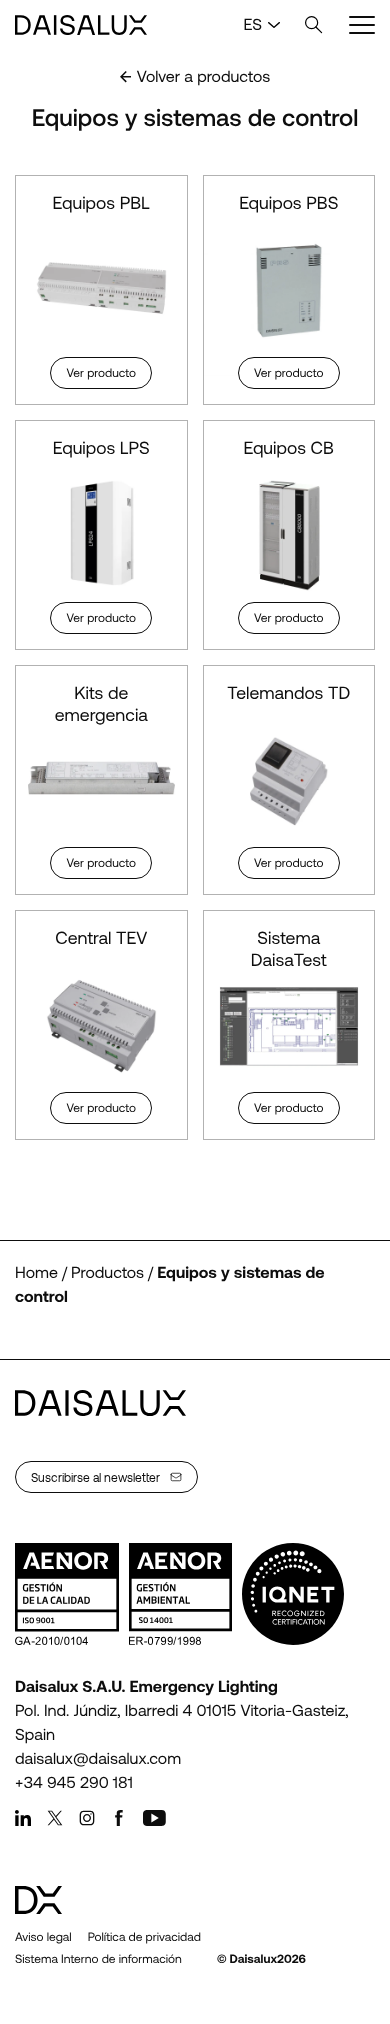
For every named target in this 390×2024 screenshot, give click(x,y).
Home (36, 1272)
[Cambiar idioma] (274, 25)
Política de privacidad (144, 1937)
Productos (107, 1272)
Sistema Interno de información (98, 1959)
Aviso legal (43, 1937)
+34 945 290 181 (74, 1782)
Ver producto (101, 373)
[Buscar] (314, 25)
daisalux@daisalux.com (98, 1758)
